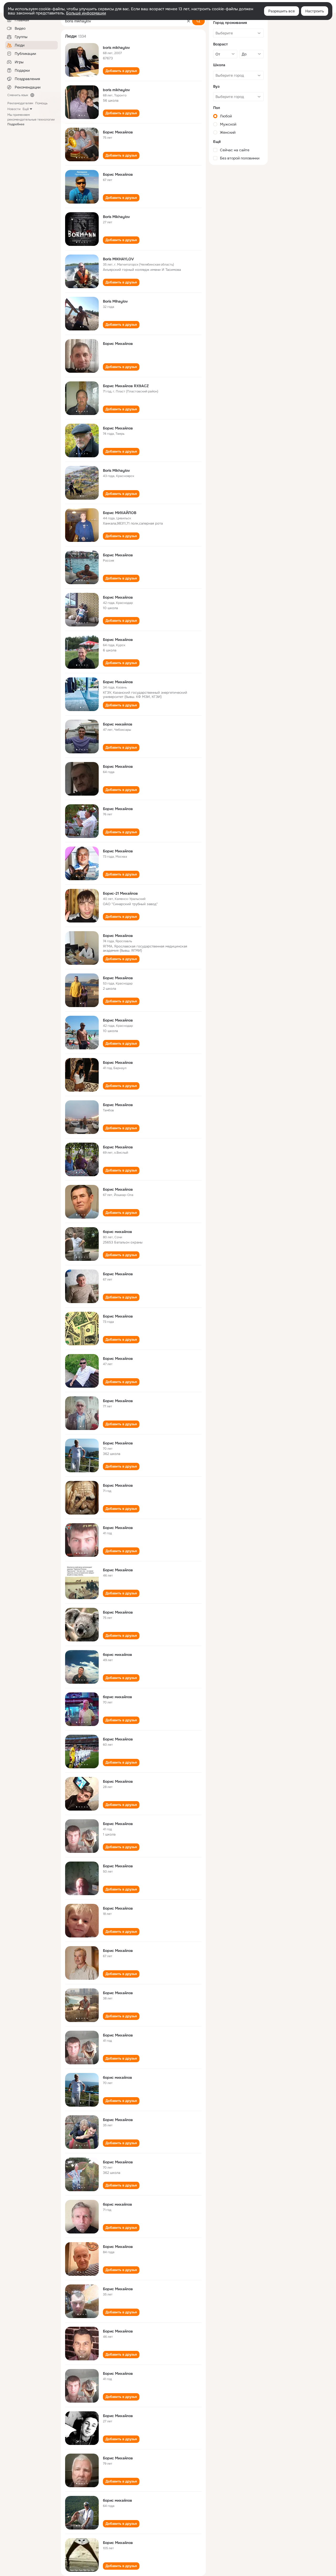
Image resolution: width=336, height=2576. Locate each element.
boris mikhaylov (116, 48)
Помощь (41, 103)
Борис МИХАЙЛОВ (120, 513)
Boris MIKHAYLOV (118, 259)
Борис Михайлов (118, 132)
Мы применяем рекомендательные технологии (31, 120)
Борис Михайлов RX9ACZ (126, 386)
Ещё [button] (26, 109)
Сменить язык (18, 95)
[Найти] (198, 21)
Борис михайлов (118, 724)
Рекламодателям (20, 103)
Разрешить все (282, 11)
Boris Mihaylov (115, 301)
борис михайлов (117, 1232)
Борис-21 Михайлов (120, 893)
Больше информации (86, 13)
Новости (14, 109)
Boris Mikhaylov (116, 217)
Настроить (315, 11)
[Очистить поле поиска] (188, 21)
